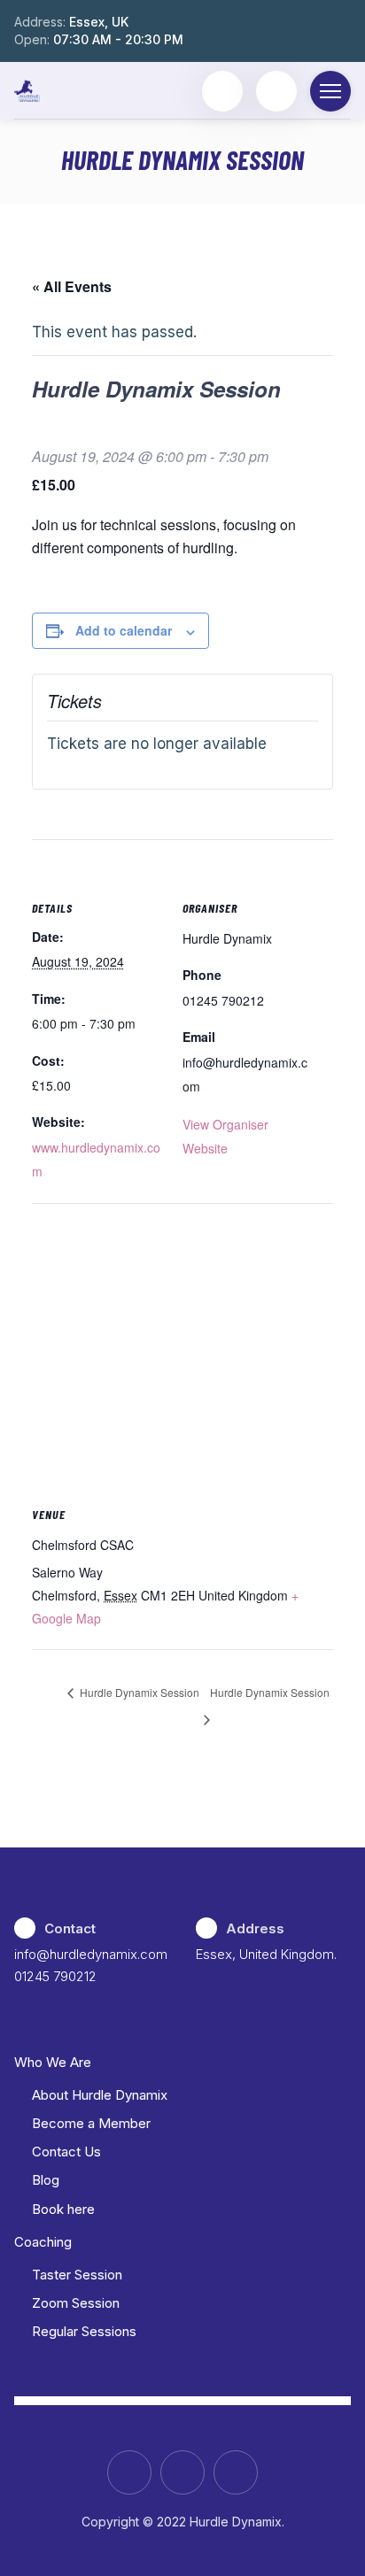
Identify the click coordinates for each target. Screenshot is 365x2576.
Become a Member (91, 2123)
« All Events (72, 286)
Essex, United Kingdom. (266, 1954)
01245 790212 (55, 1976)
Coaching (43, 2242)
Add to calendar (124, 630)
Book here (63, 2209)
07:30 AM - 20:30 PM (118, 39)
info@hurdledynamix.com (91, 1954)
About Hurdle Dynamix (100, 2095)
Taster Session (77, 2275)
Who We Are (53, 2062)
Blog (46, 2180)
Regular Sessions (84, 2331)
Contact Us (66, 2152)
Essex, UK (99, 22)
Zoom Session (76, 2303)
